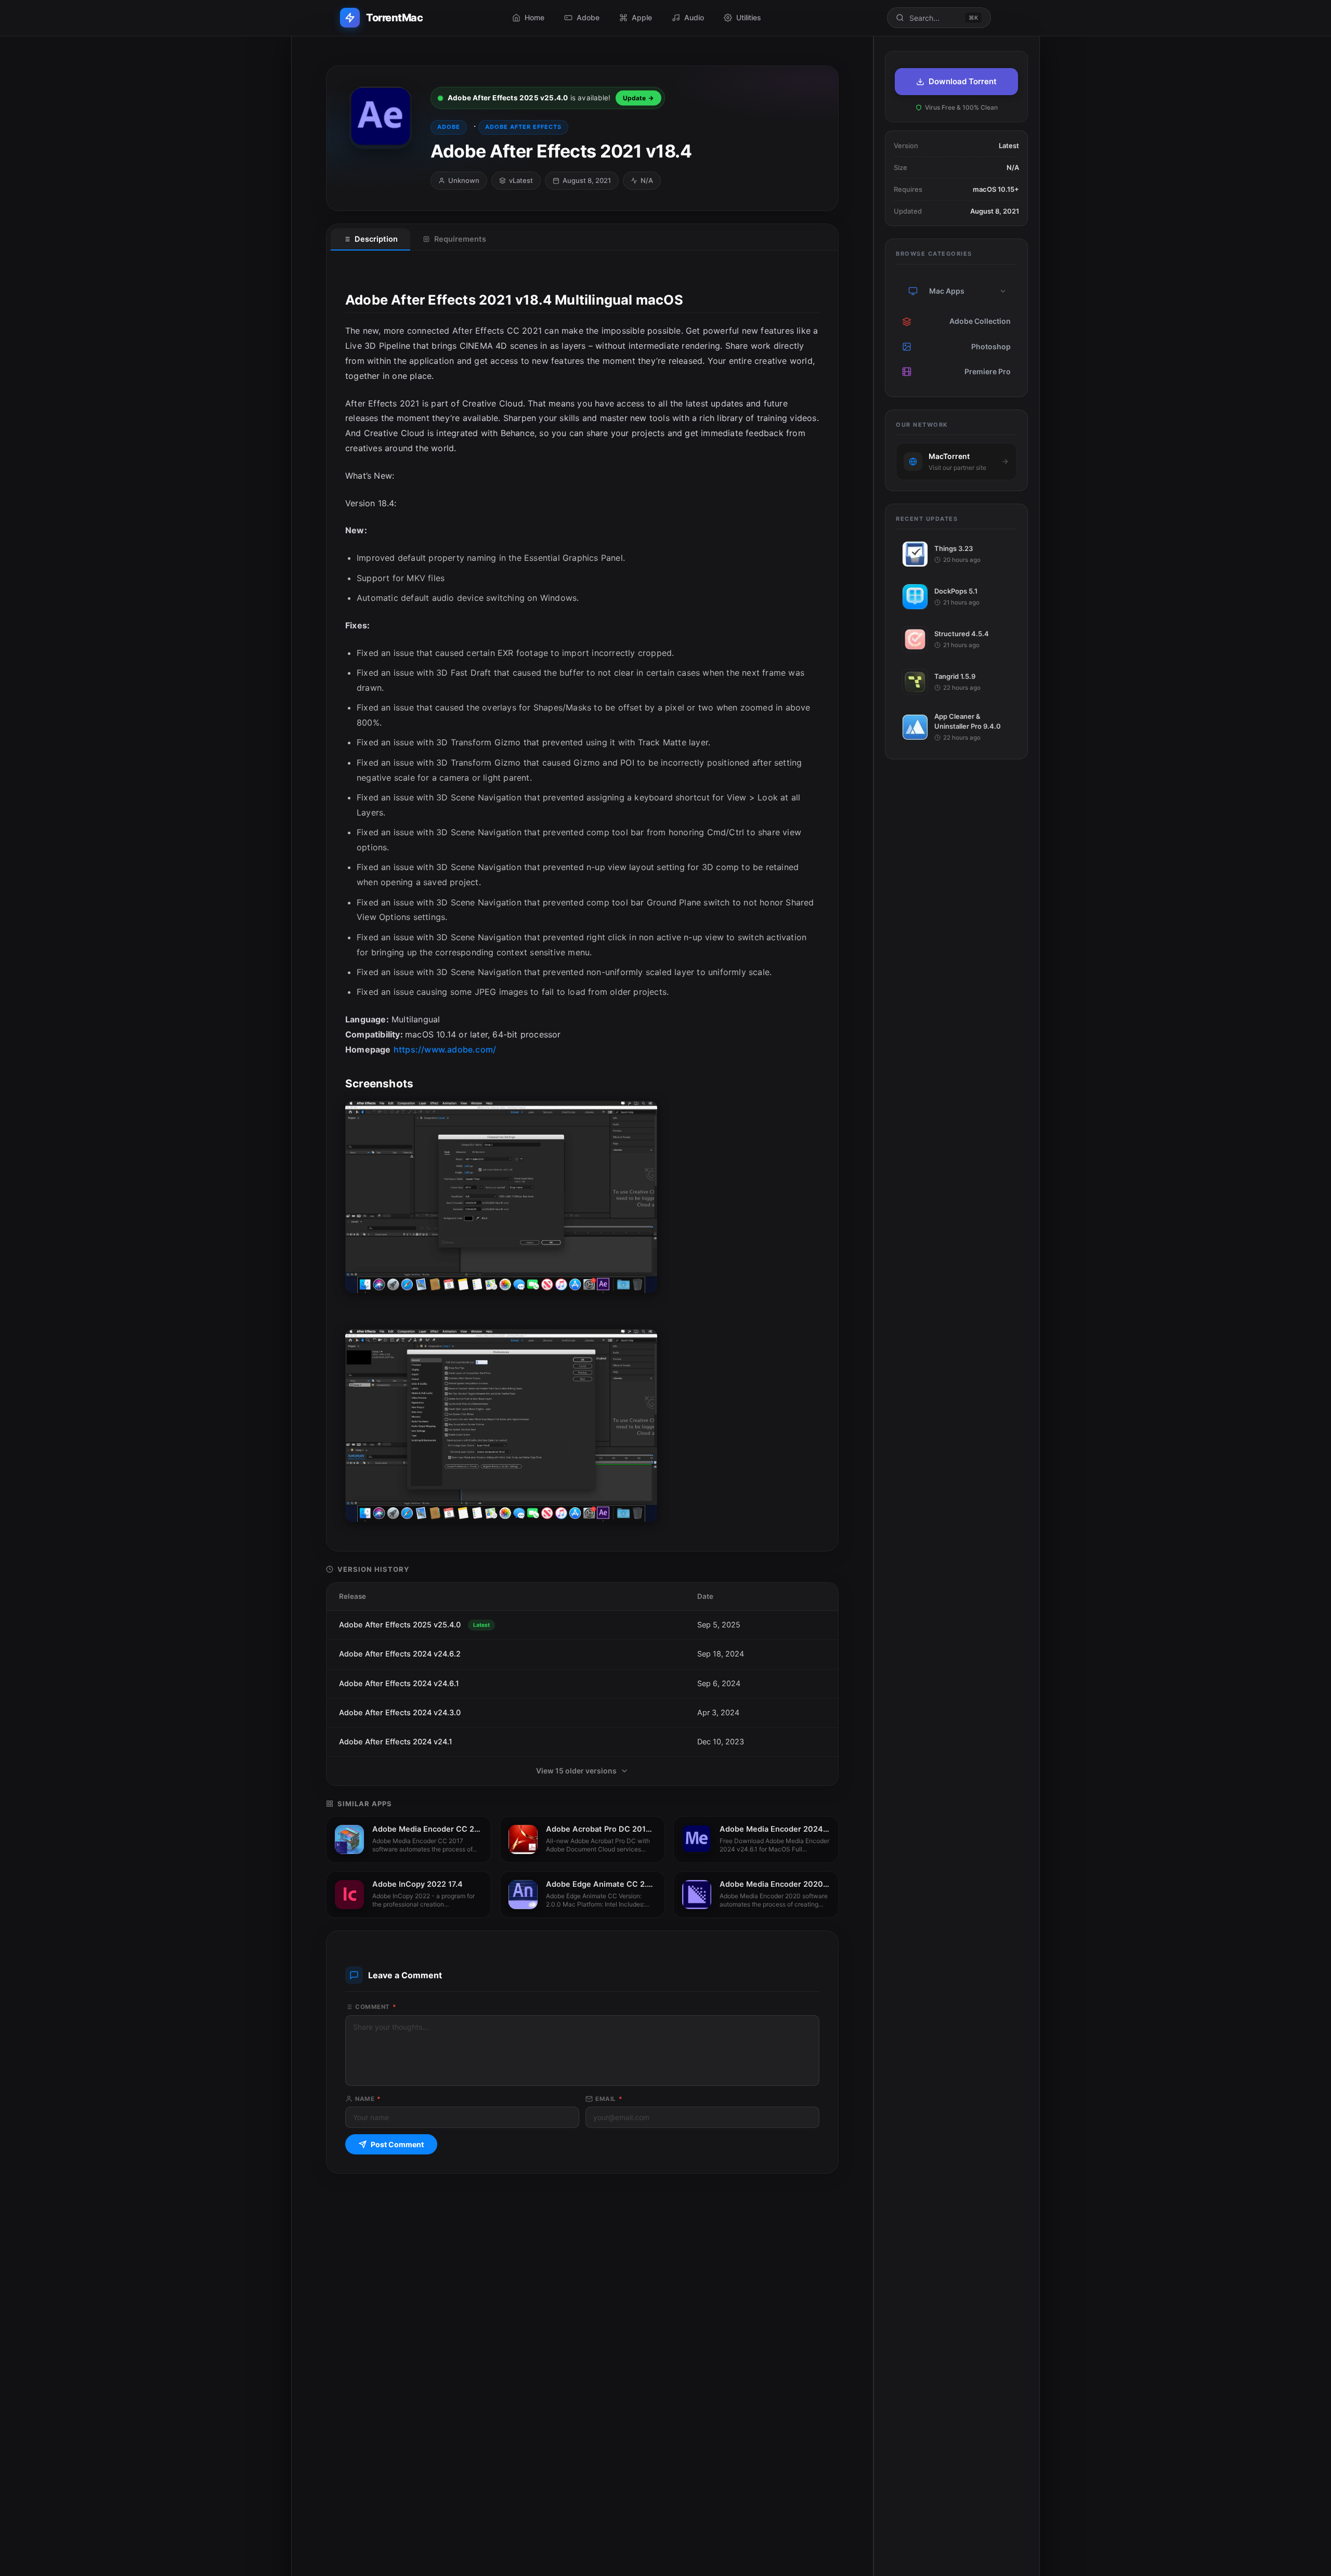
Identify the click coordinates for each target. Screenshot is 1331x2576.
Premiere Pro (988, 371)
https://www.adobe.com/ (445, 1049)
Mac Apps (947, 291)
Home (534, 17)
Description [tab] (376, 239)
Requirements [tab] (460, 239)
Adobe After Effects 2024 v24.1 (396, 1742)
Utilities (749, 17)
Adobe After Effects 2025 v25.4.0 (414, 1625)
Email (609, 2099)
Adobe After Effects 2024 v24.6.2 (400, 1654)
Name (368, 2099)
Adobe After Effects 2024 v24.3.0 (400, 1713)
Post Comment (397, 2144)
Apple (642, 17)
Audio (694, 17)
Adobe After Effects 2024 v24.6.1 (399, 1684)
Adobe (588, 17)
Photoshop (991, 346)
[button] (1003, 291)
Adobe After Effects (523, 127)
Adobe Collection (980, 321)
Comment (376, 2007)
